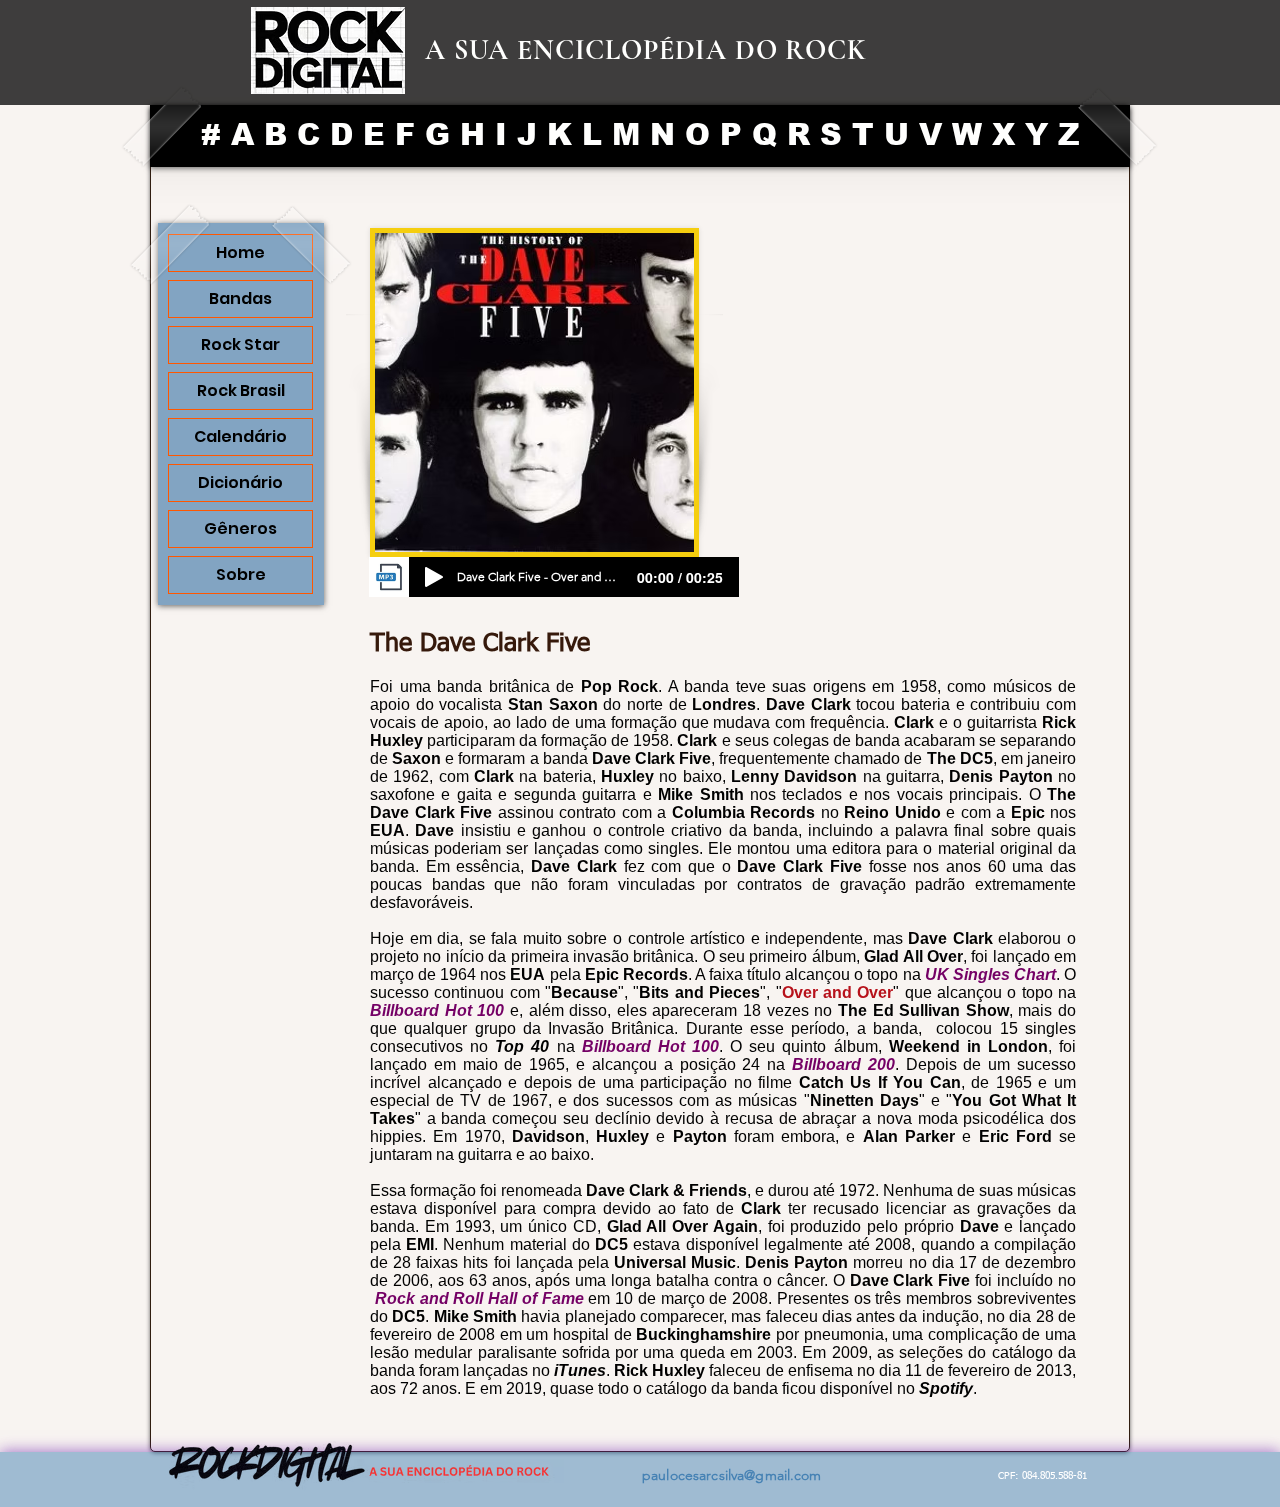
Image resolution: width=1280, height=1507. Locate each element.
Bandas (240, 298)
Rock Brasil (241, 390)
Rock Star (240, 344)
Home (240, 252)
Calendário (240, 436)
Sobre (241, 574)
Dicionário (240, 482)
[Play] (434, 577)
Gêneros (240, 528)
